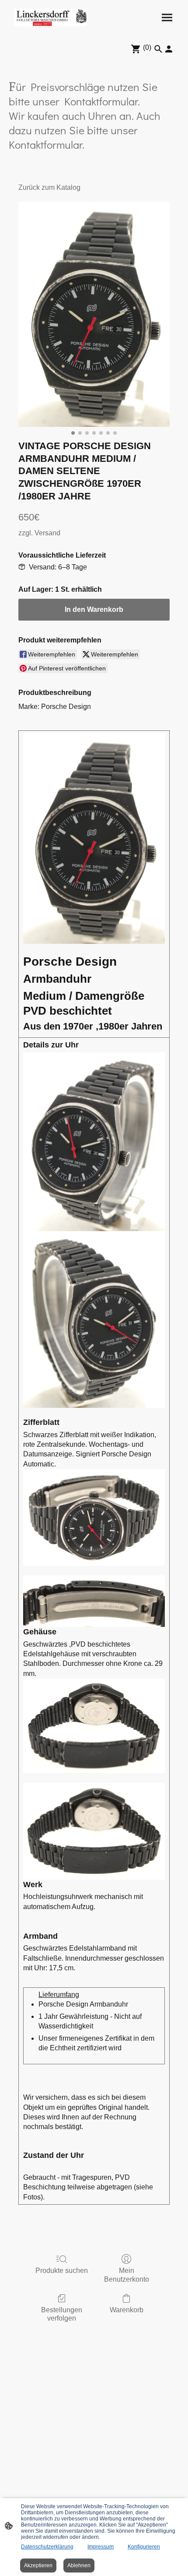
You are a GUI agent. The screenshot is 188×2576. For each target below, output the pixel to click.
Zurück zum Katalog (49, 187)
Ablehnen (79, 2566)
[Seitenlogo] (50, 17)
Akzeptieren (38, 2566)
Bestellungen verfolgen (62, 2314)
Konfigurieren (144, 2547)
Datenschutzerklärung (47, 2547)
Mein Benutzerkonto (127, 2275)
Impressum (101, 2547)
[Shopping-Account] (169, 49)
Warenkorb (127, 2310)
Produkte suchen (62, 2271)
